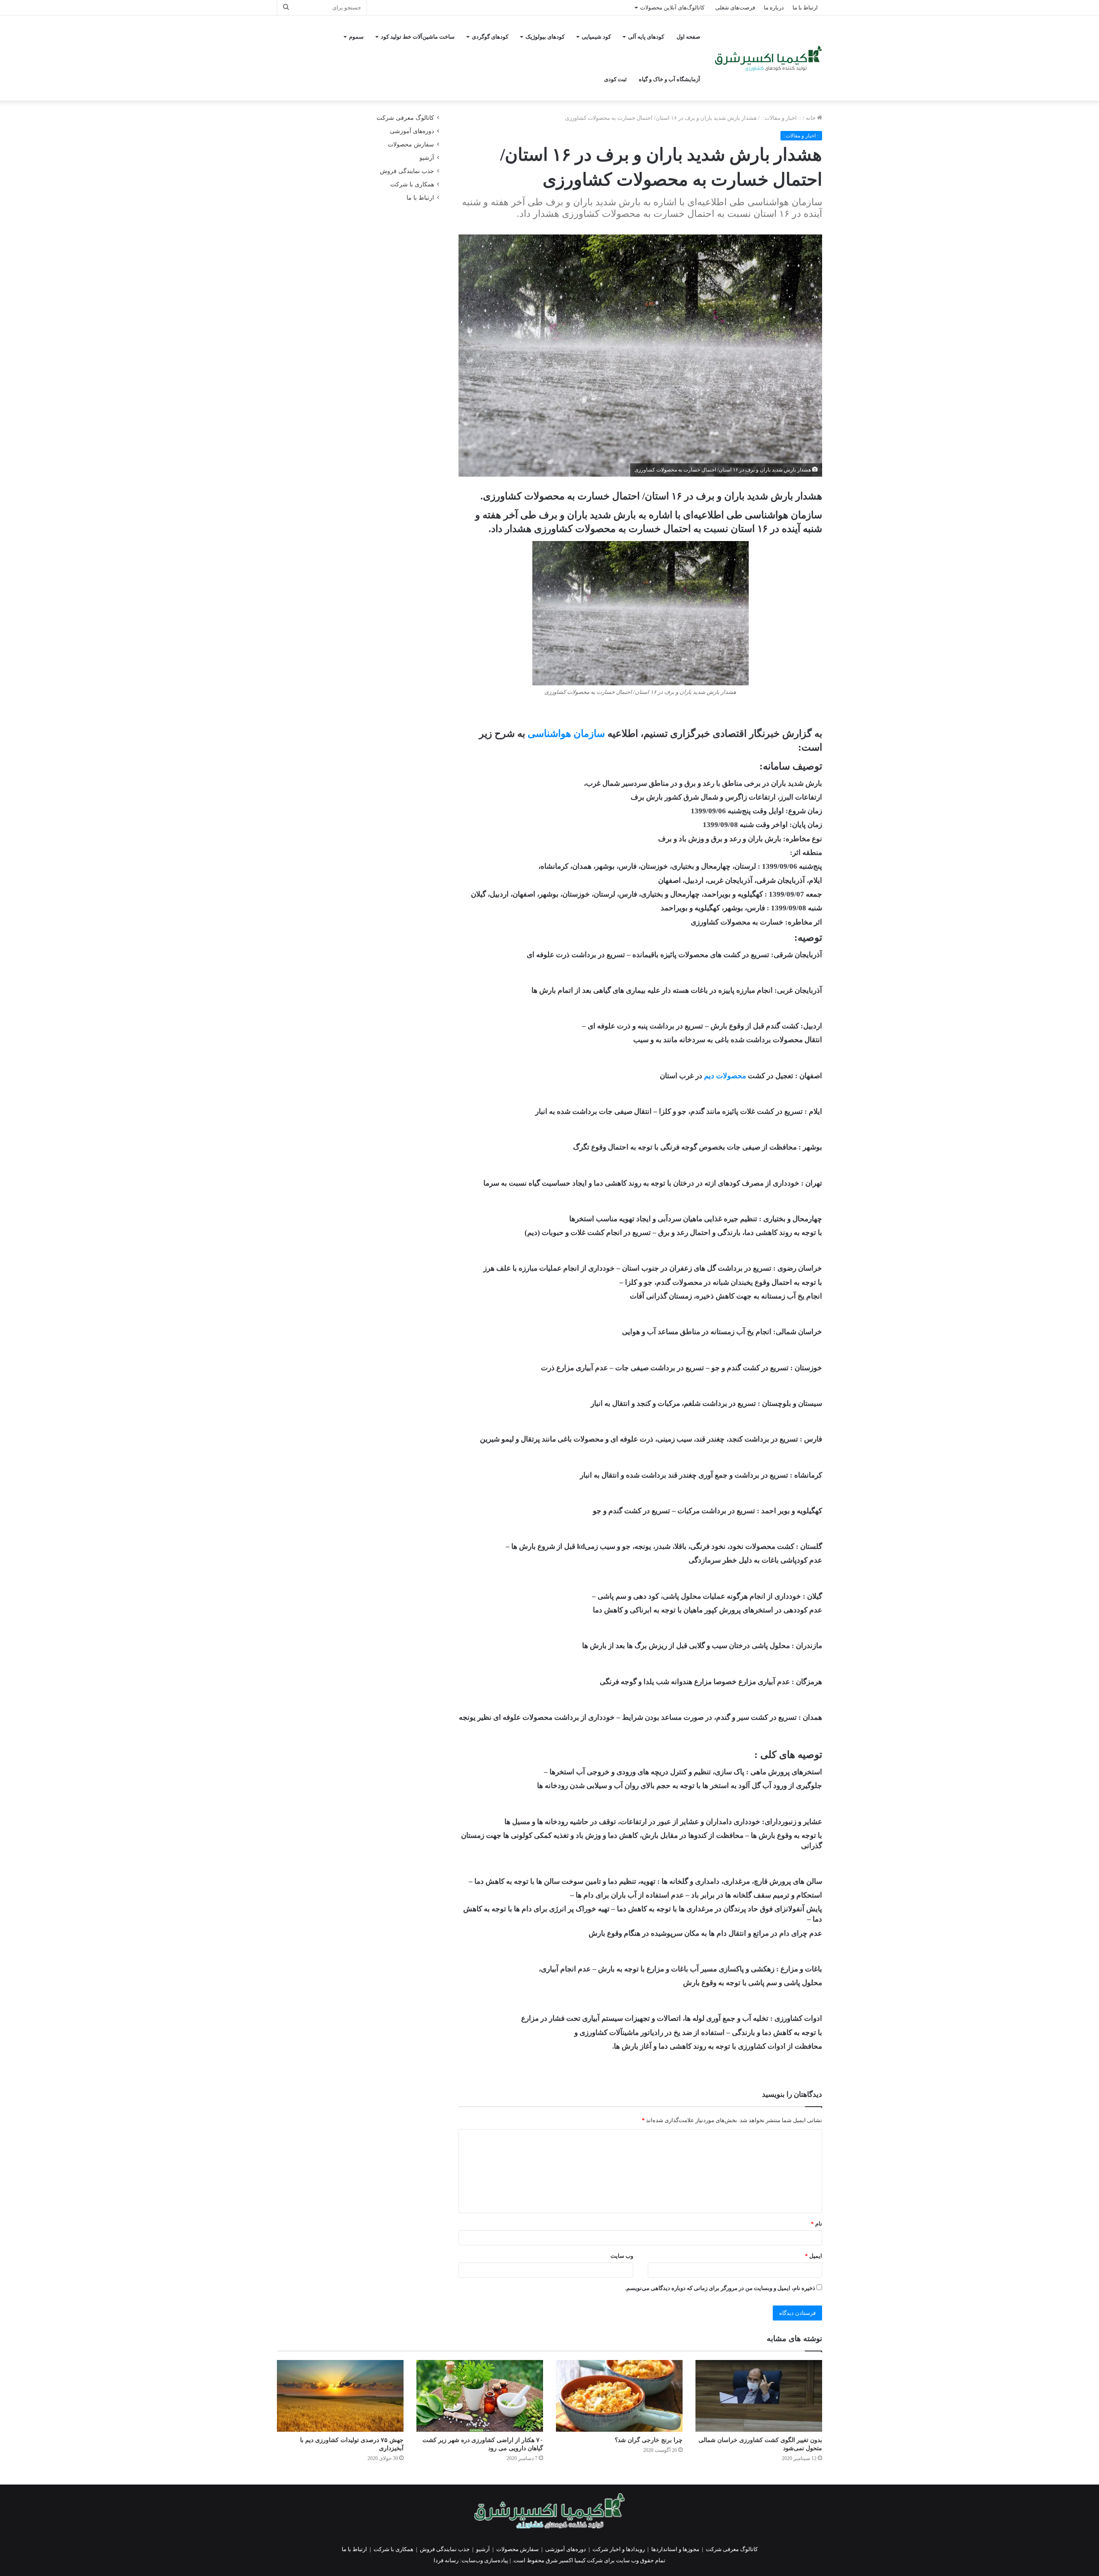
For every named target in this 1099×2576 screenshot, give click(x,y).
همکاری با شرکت (412, 184)
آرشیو (427, 158)
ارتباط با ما (805, 8)
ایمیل (814, 2256)
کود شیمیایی (596, 37)
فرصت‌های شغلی (735, 8)
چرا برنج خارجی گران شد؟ (649, 2440)
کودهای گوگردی (490, 37)
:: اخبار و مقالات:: (781, 118)
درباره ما (774, 8)
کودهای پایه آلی (646, 37)
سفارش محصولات (411, 144)
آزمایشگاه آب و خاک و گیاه (669, 79)
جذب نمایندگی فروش (407, 171)
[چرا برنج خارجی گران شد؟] (619, 2396)
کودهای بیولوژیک (545, 37)
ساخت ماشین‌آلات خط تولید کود (418, 37)
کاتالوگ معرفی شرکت (405, 118)
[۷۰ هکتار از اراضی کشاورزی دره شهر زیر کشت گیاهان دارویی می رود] (480, 2396)
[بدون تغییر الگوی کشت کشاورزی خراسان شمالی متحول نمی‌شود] (759, 2396)
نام (817, 2224)
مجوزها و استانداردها (675, 2549)
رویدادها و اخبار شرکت (619, 2549)
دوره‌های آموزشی (412, 131)
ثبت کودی (615, 79)
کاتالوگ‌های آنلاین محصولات (672, 8)
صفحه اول (688, 37)
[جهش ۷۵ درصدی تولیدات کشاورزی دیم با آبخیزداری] (340, 2396)
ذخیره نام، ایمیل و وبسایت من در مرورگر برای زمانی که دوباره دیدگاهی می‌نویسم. (720, 2288)
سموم (356, 37)
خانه (811, 118)
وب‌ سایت (622, 2256)
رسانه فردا (446, 2560)
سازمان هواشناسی (566, 734)
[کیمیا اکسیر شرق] (768, 58)
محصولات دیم (725, 1076)
